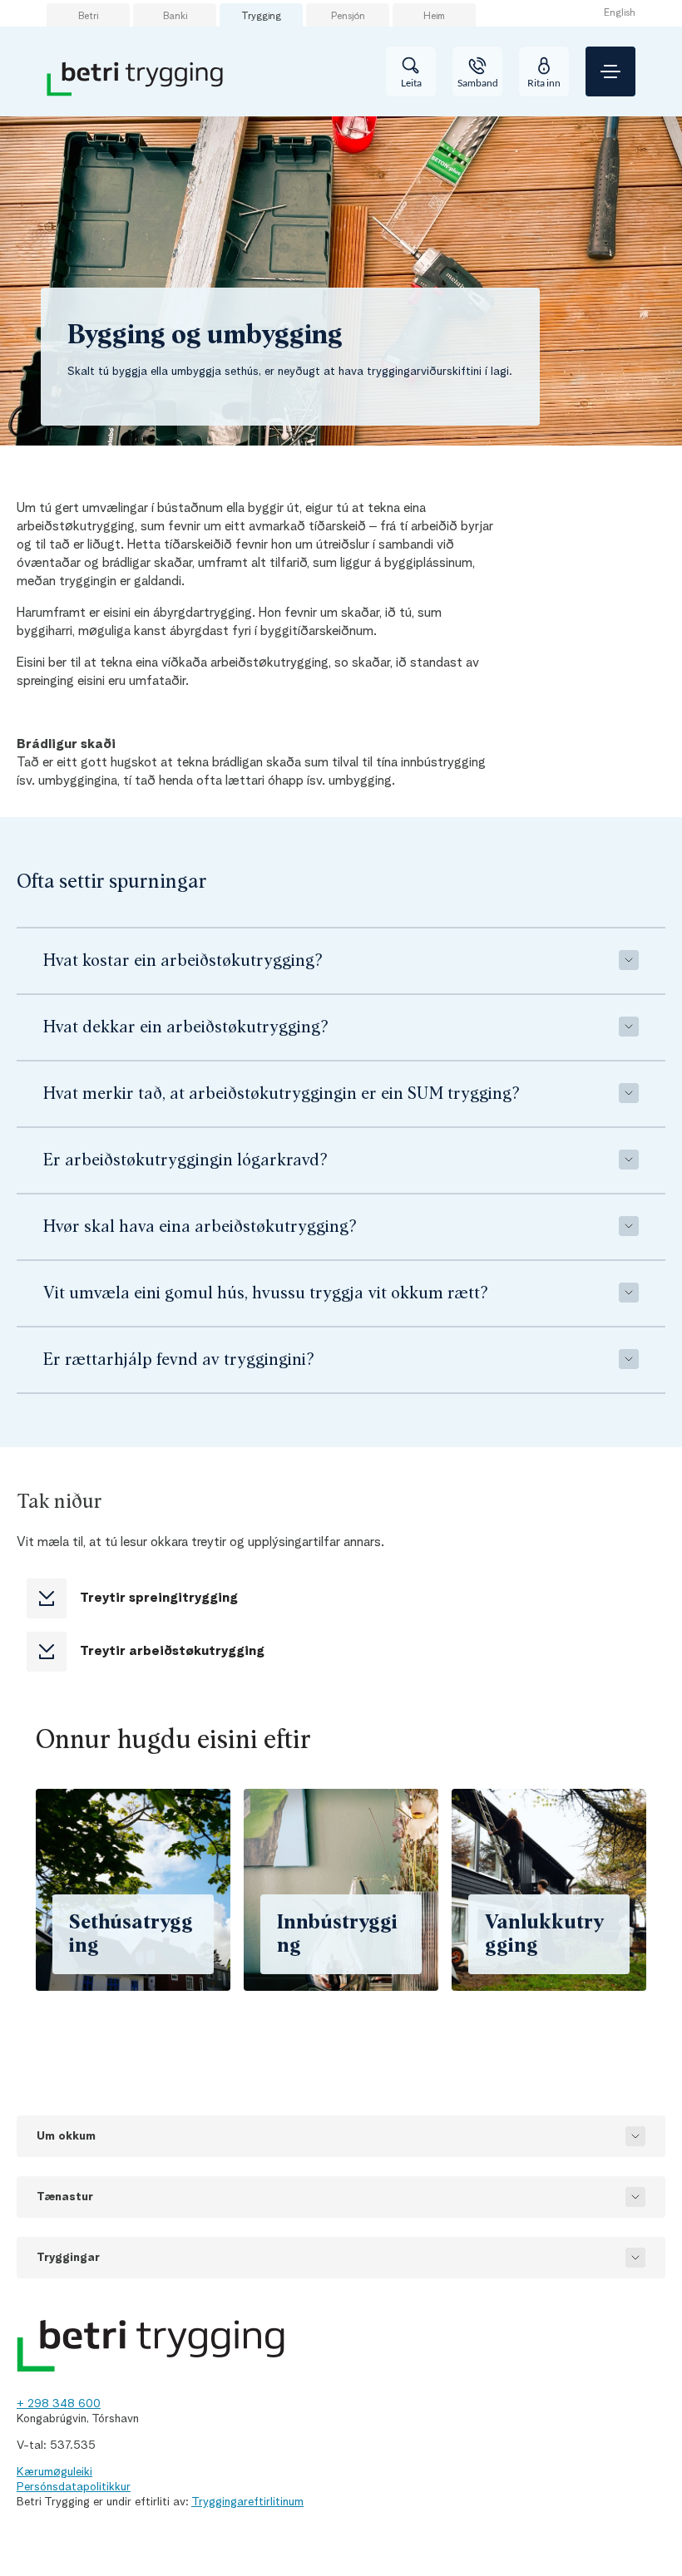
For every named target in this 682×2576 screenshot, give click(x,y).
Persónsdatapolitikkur (74, 2487)
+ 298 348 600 (59, 2404)
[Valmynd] (610, 71)
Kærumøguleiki (54, 2472)
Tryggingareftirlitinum (247, 2502)
